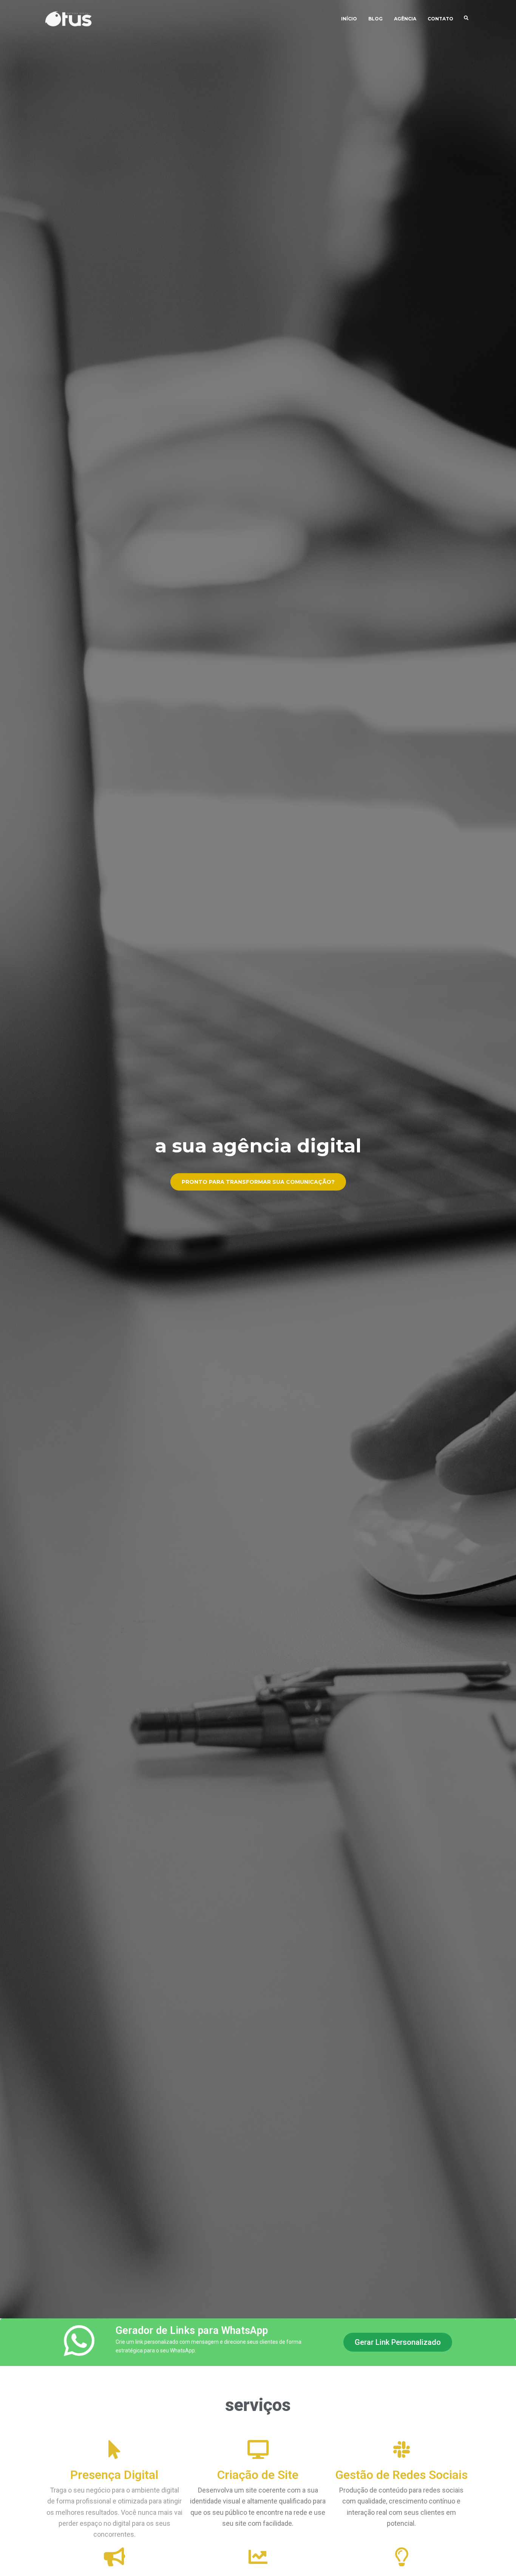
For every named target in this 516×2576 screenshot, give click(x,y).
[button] (398, 2342)
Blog (375, 19)
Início (349, 19)
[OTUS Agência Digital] (69, 19)
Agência (405, 19)
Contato (440, 19)
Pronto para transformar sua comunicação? (258, 1182)
